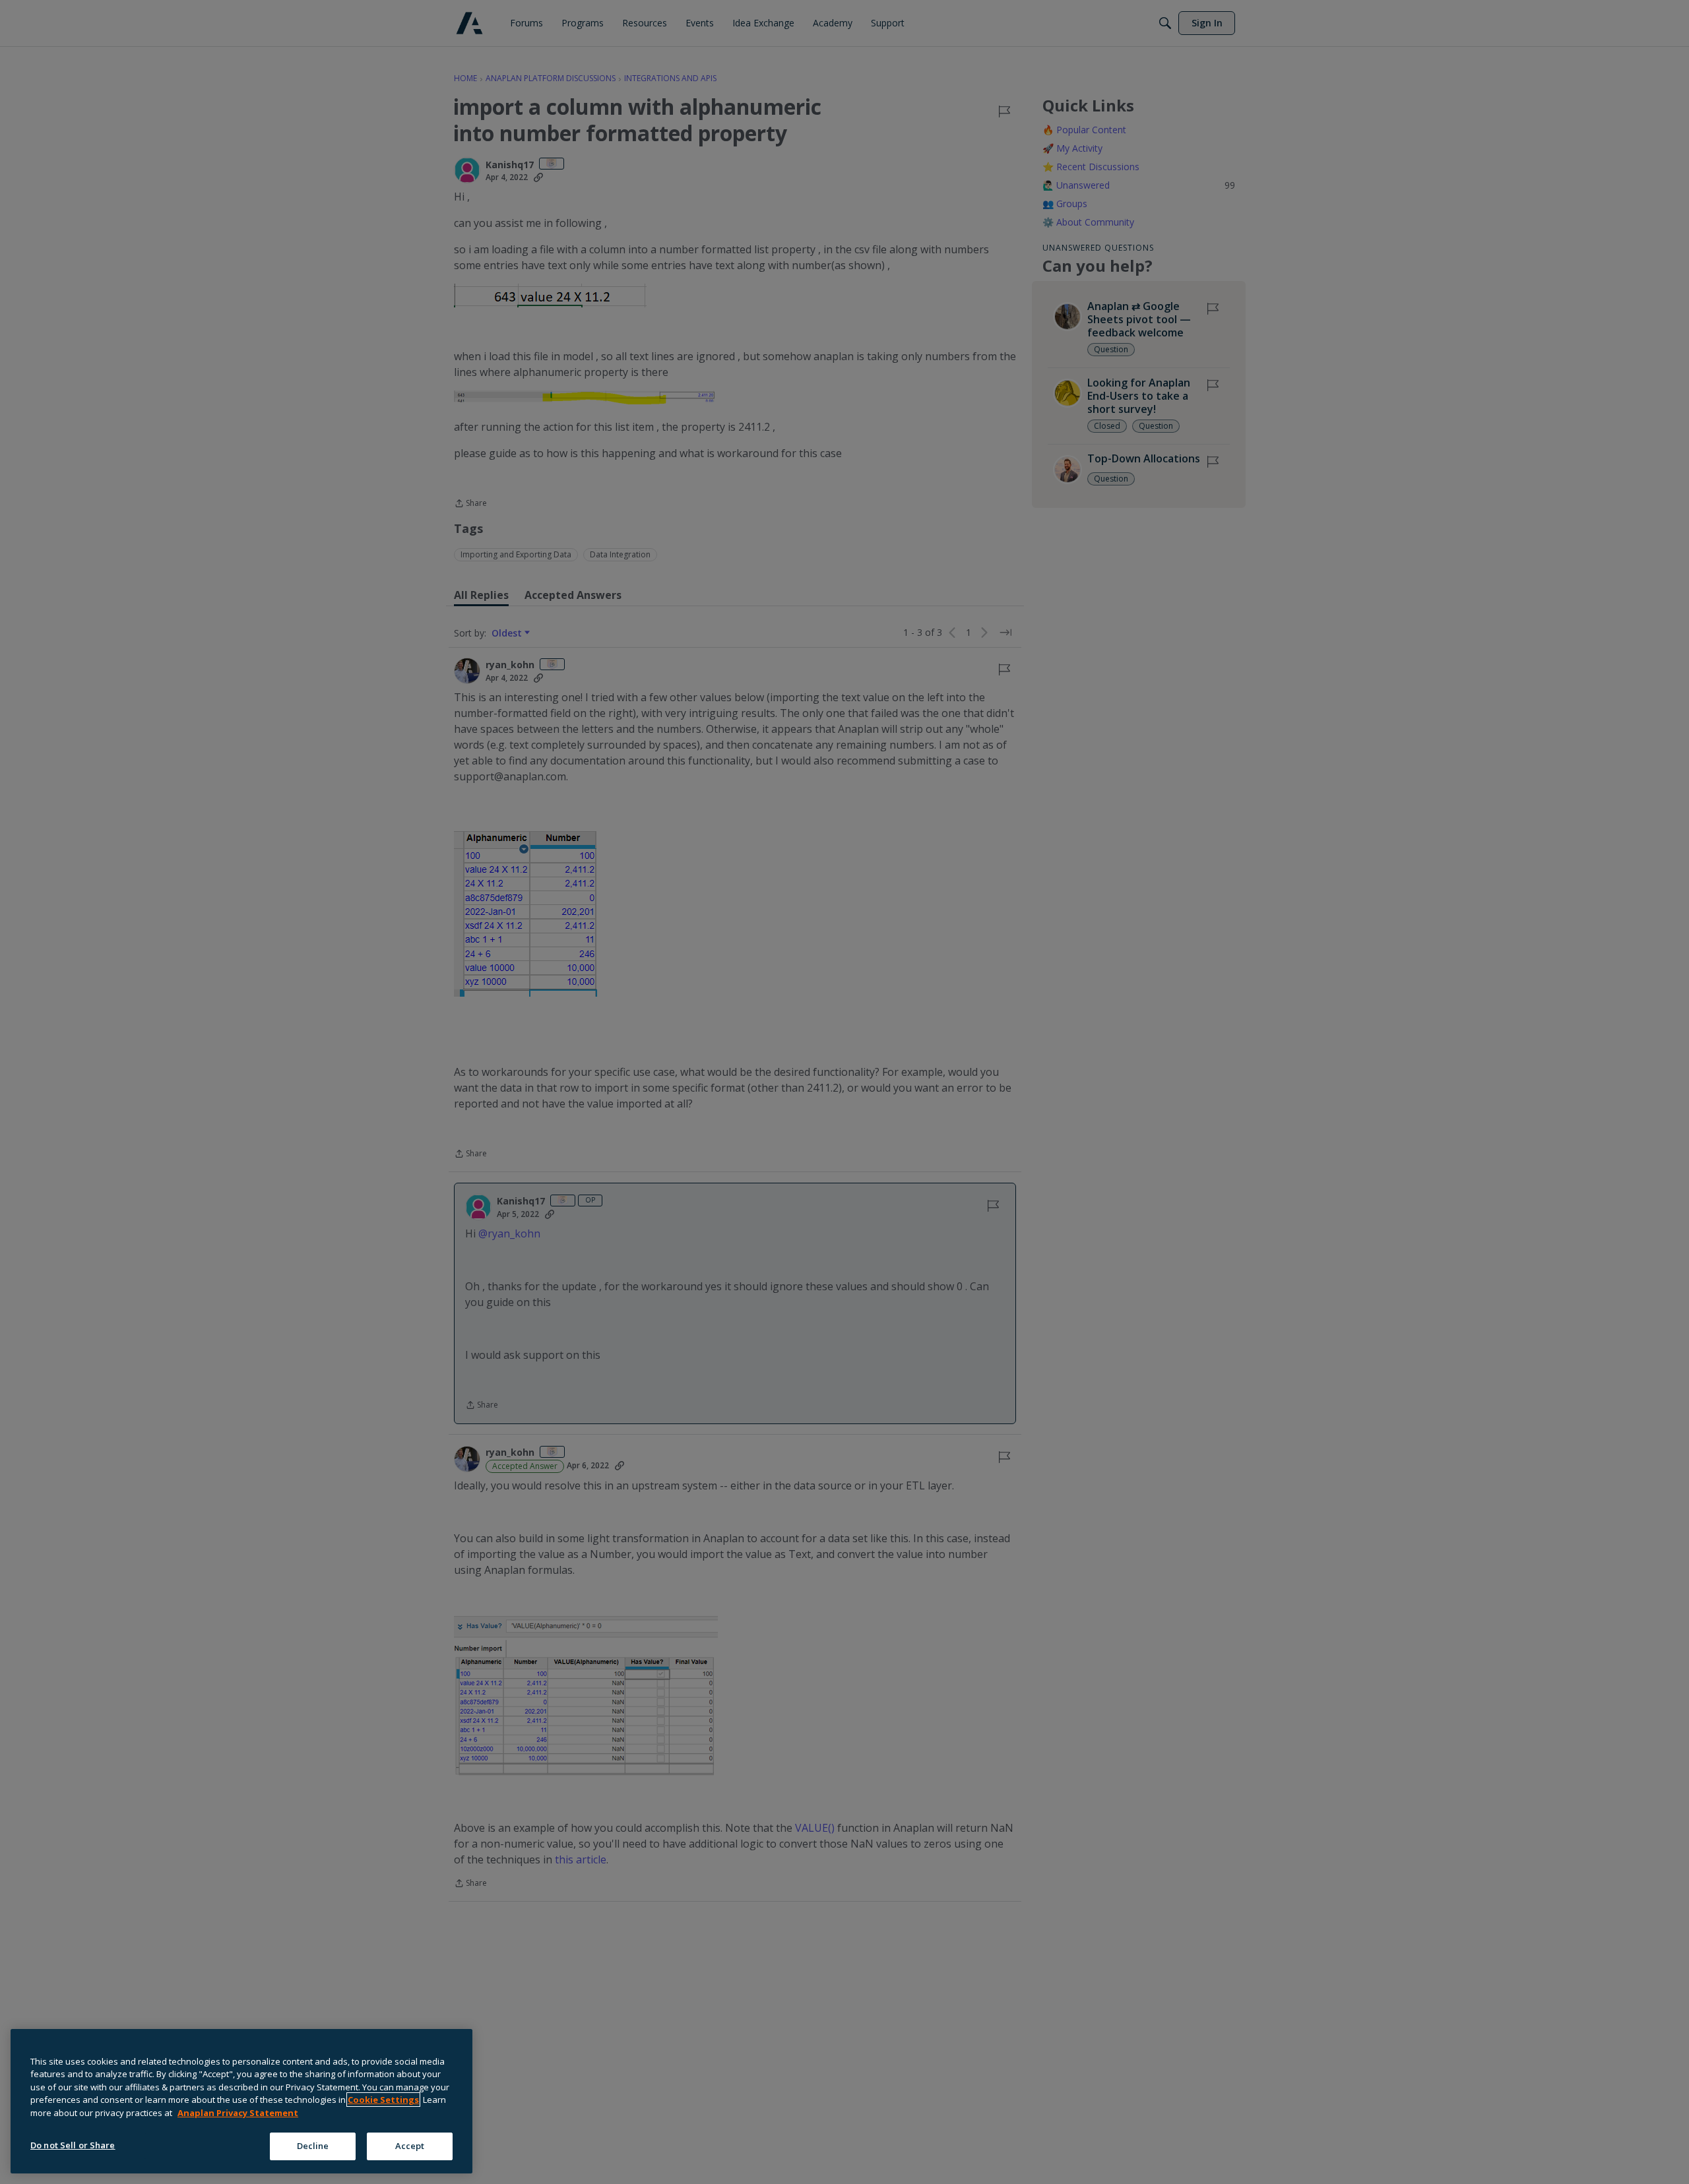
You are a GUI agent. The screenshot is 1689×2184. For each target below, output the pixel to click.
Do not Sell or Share (73, 2145)
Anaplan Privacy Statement (238, 2113)
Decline (313, 2146)
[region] (241, 2101)
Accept (410, 2146)
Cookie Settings (383, 2100)
